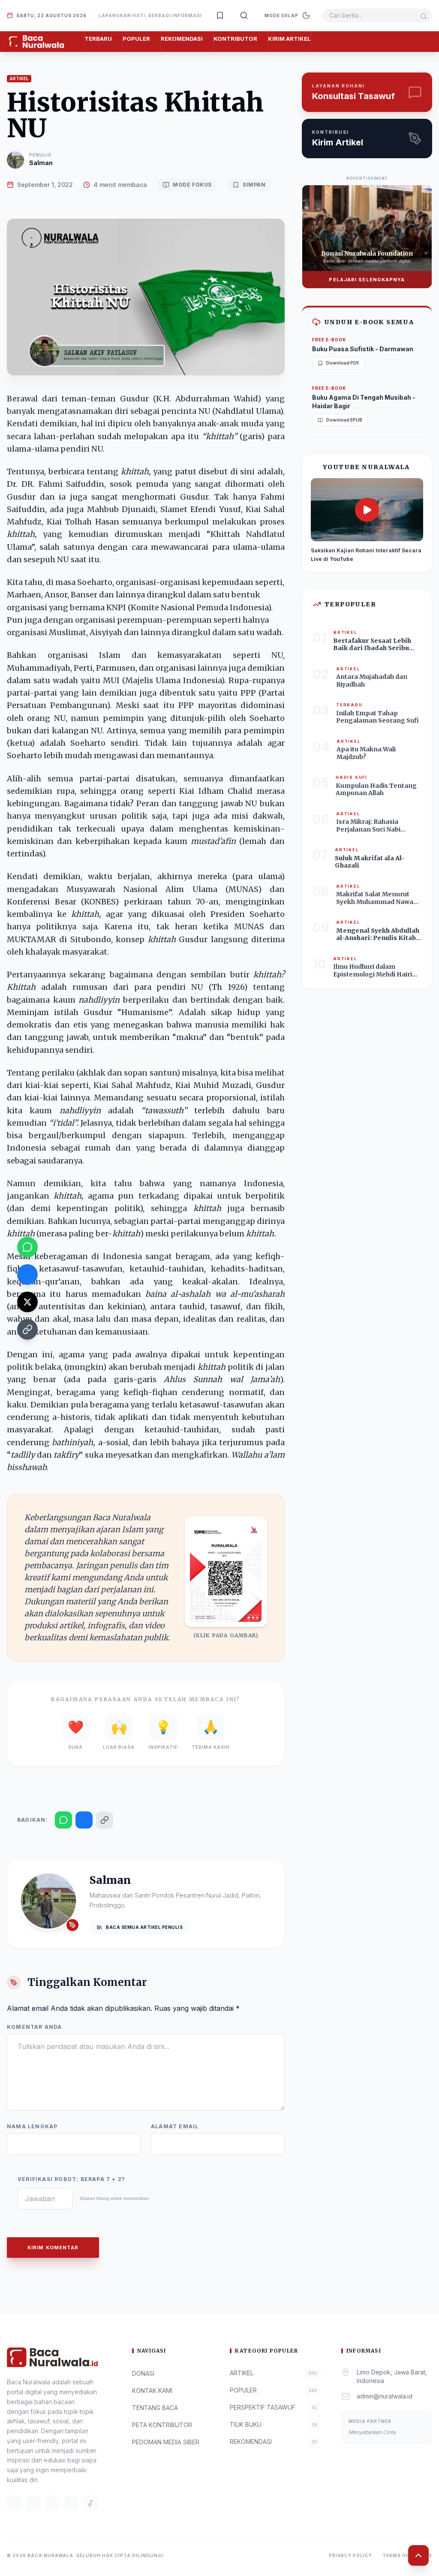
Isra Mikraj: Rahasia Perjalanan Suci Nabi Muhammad (368, 829)
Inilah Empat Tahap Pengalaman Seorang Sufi (377, 717)
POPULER (136, 39)
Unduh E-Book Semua (369, 322)
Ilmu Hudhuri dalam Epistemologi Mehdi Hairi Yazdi (373, 974)
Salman (41, 163)
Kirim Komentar (53, 2248)
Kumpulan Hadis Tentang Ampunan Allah (376, 789)
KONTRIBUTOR (235, 39)
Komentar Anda (35, 2027)
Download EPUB (344, 420)
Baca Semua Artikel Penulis (144, 1927)
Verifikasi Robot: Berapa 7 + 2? (71, 2179)
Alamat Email (175, 2126)
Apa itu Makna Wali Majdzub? (366, 753)
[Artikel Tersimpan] (220, 15)
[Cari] (244, 15)
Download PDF (343, 363)
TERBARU (98, 39)
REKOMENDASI (182, 39)
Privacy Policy (350, 2555)
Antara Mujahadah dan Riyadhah (372, 681)
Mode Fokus (192, 185)
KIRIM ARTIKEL (289, 39)
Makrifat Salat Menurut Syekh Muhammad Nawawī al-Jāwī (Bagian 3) (378, 902)
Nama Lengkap (32, 2126)
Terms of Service (407, 2555)
